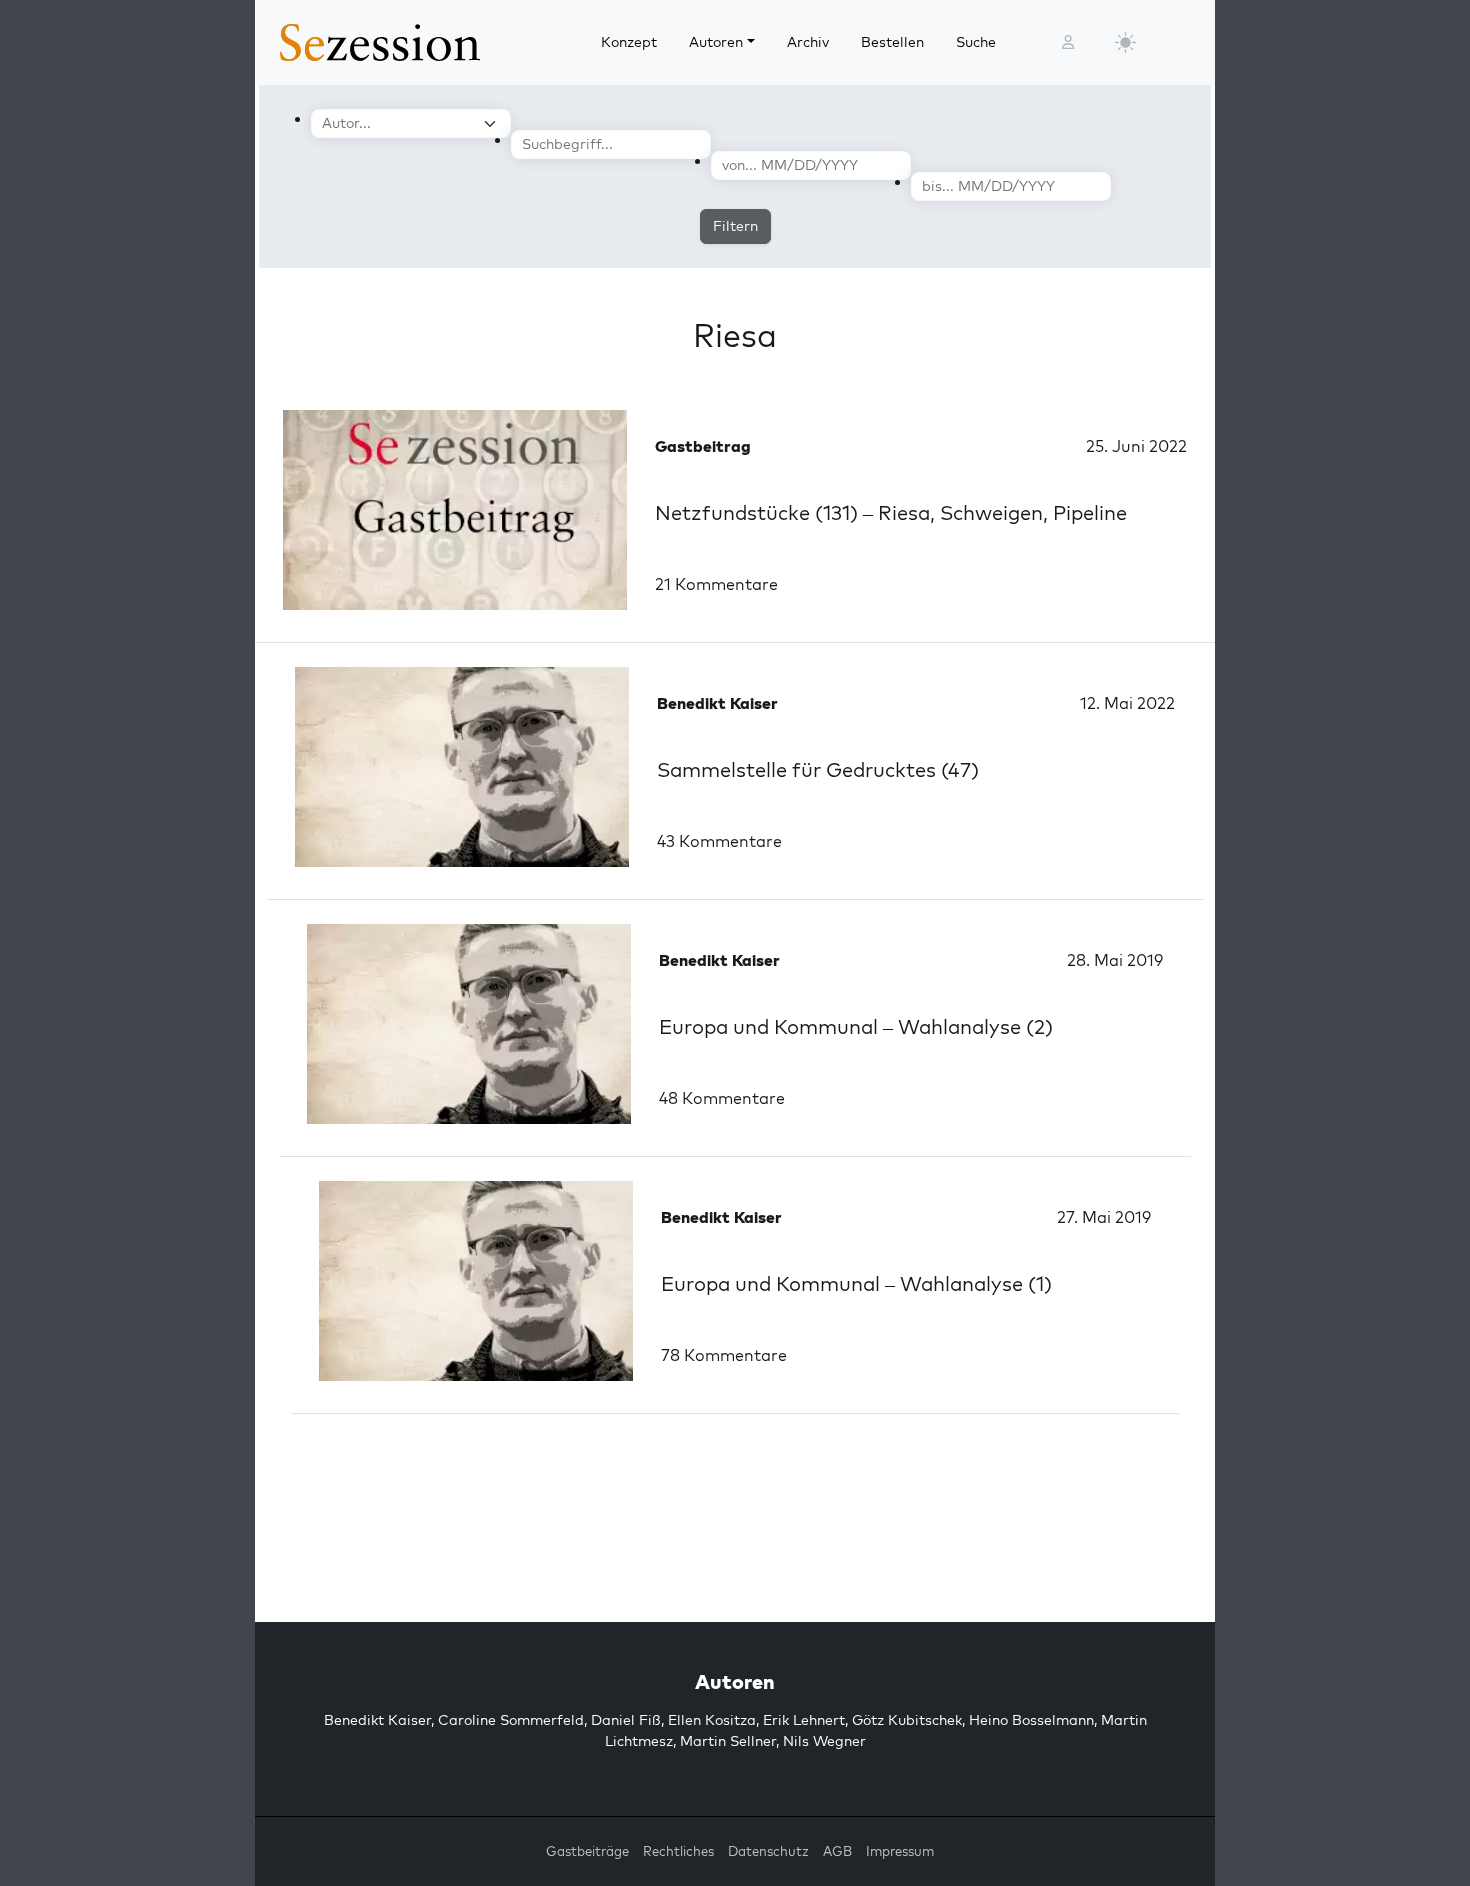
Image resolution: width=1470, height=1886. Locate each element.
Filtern (735, 226)
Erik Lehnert (804, 1720)
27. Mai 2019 (1104, 1217)
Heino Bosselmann (1031, 1720)
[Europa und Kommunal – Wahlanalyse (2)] (469, 1024)
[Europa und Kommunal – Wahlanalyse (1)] (476, 1281)
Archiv (808, 42)
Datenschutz (768, 1851)
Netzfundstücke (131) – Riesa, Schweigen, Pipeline (891, 512)
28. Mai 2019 (1115, 960)
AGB (837, 1851)
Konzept (629, 42)
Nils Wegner (824, 1741)
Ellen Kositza (712, 1720)
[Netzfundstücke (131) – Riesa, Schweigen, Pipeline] (455, 510)
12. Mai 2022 (1127, 703)
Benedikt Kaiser (377, 1720)
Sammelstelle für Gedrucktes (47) (818, 769)
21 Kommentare (716, 584)
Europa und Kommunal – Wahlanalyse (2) (856, 1026)
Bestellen (892, 42)
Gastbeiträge (587, 1851)
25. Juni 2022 (1136, 446)
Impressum (900, 1851)
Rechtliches (678, 1851)
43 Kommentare (719, 841)
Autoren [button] (716, 42)
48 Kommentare (722, 1098)
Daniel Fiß (626, 1720)
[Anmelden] (1068, 42)
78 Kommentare (724, 1355)
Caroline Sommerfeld (511, 1720)
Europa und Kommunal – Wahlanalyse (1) (856, 1283)
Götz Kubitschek (907, 1720)
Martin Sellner (728, 1741)
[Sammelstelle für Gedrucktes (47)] (462, 767)
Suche (976, 42)
